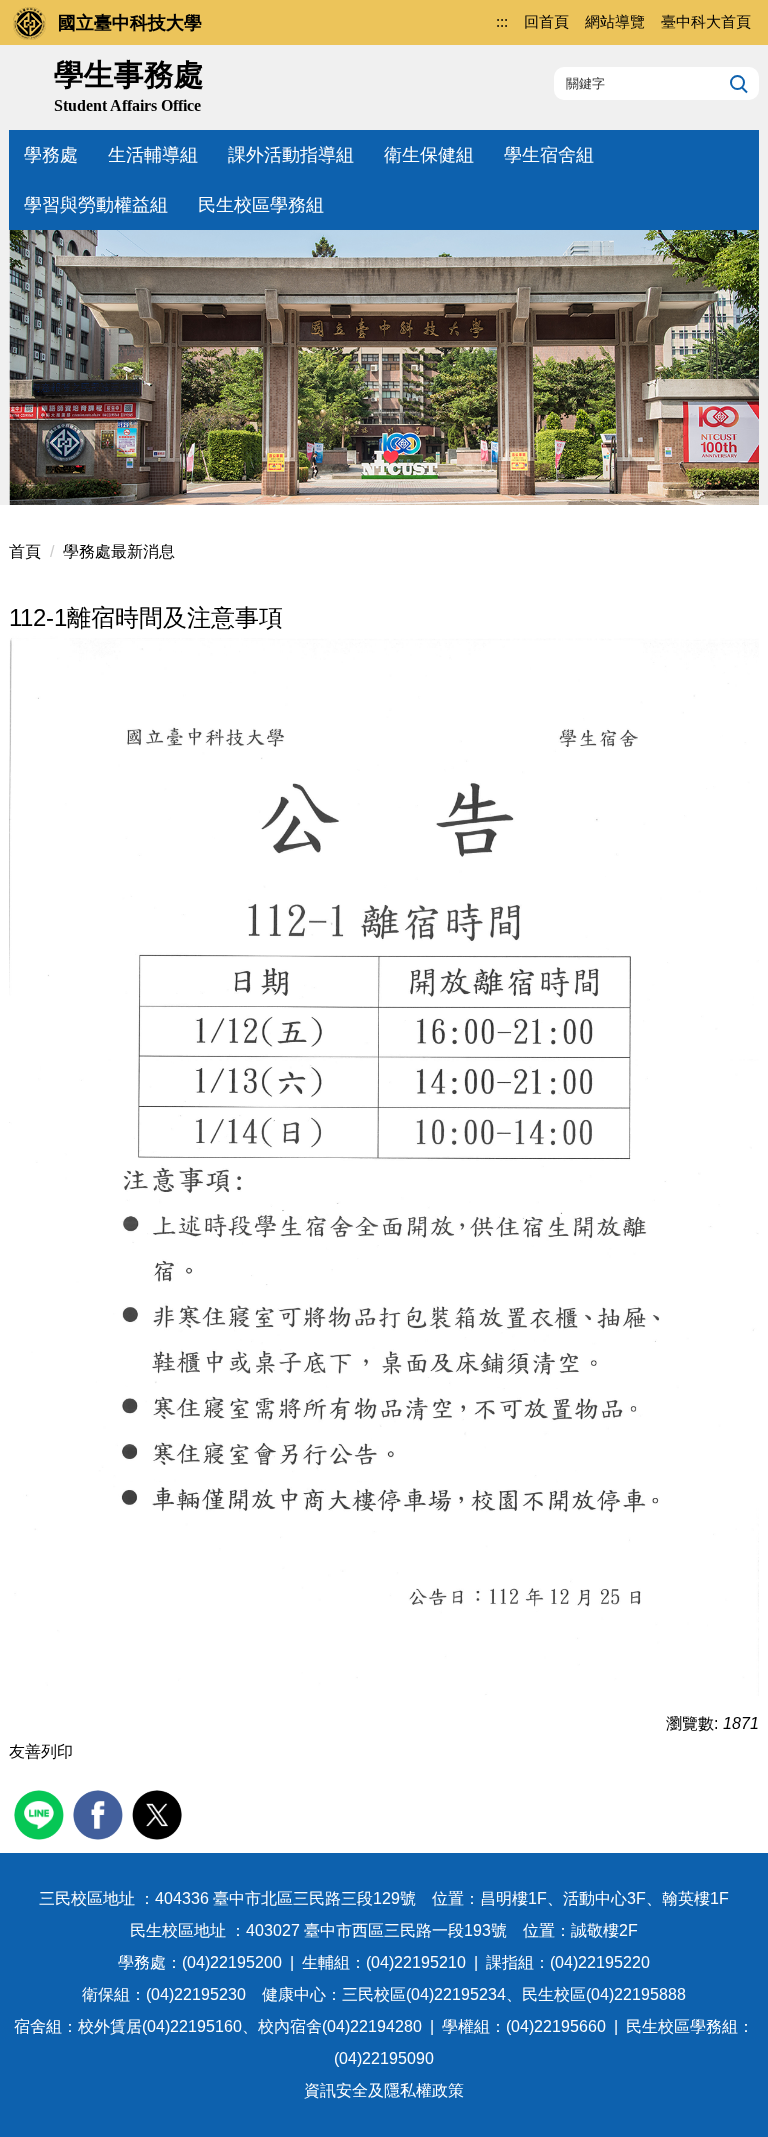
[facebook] (100, 1812)
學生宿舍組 (549, 155)
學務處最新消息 (119, 551)
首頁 (25, 551)
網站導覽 (615, 21)
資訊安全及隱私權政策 (384, 2090)
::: (502, 21)
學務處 (51, 155)
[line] (41, 1812)
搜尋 (736, 83)
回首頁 (546, 21)
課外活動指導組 (291, 155)
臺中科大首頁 (706, 21)
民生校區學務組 (261, 205)
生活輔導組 (153, 155)
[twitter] (159, 1812)
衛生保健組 (429, 155)
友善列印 (41, 1751)
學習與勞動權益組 (96, 205)
